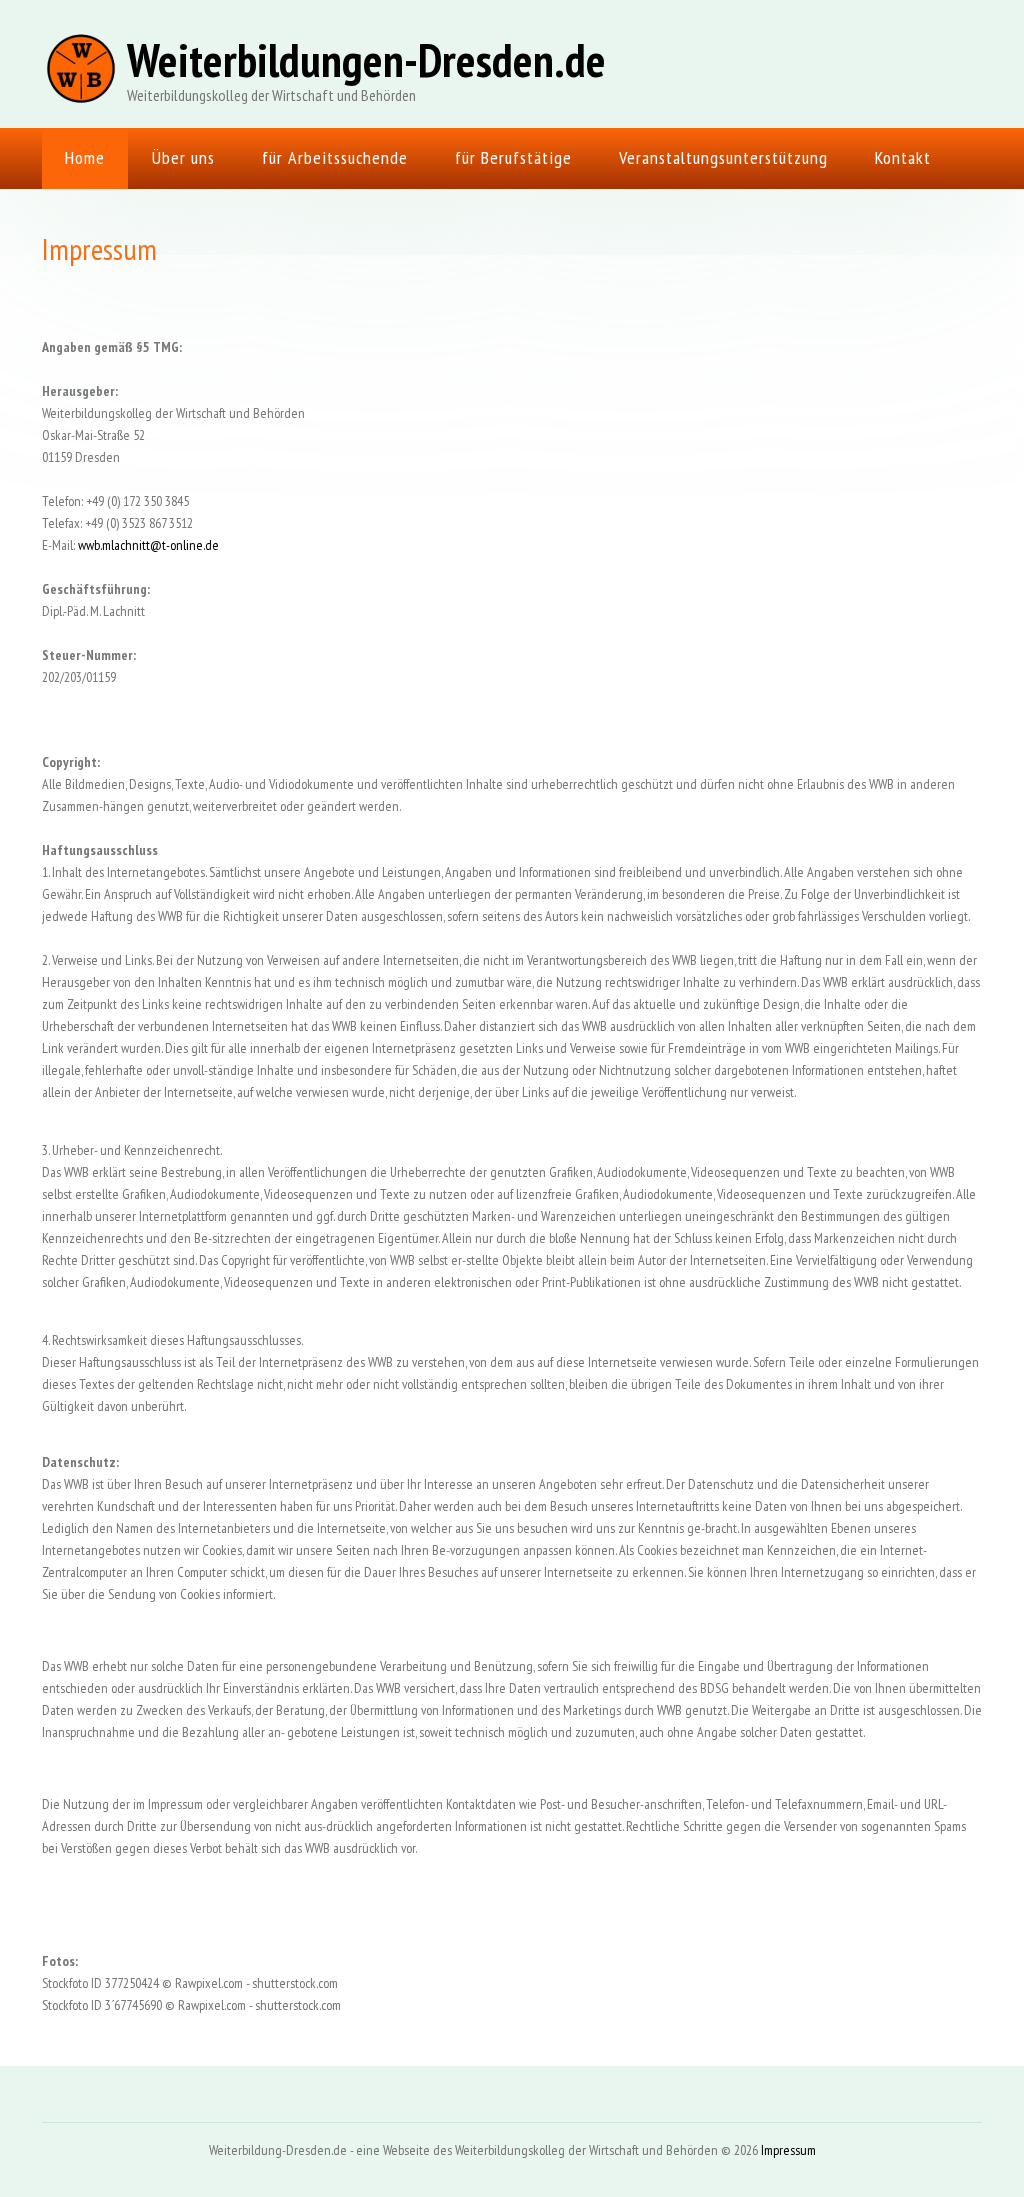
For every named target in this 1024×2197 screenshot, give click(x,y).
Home (85, 157)
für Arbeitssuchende (335, 157)
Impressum (788, 2150)
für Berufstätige (513, 157)
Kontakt (903, 157)
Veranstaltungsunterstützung (723, 157)
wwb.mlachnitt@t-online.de (148, 545)
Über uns (183, 157)
